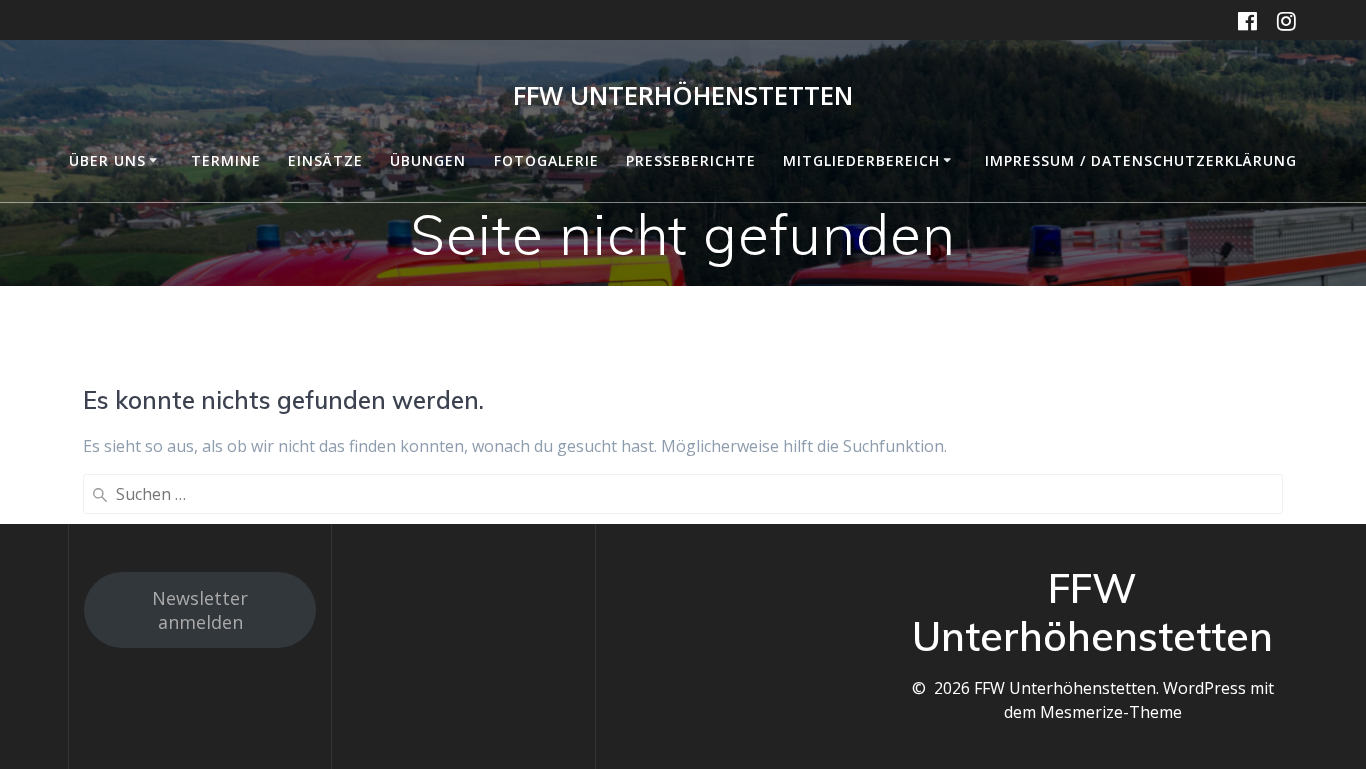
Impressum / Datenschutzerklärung (1141, 160)
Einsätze (325, 160)
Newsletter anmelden (200, 610)
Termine (226, 160)
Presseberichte (691, 160)
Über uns (107, 160)
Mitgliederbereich (861, 160)
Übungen (428, 160)
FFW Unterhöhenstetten (683, 96)
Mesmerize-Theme (1111, 712)
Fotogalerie (546, 160)
